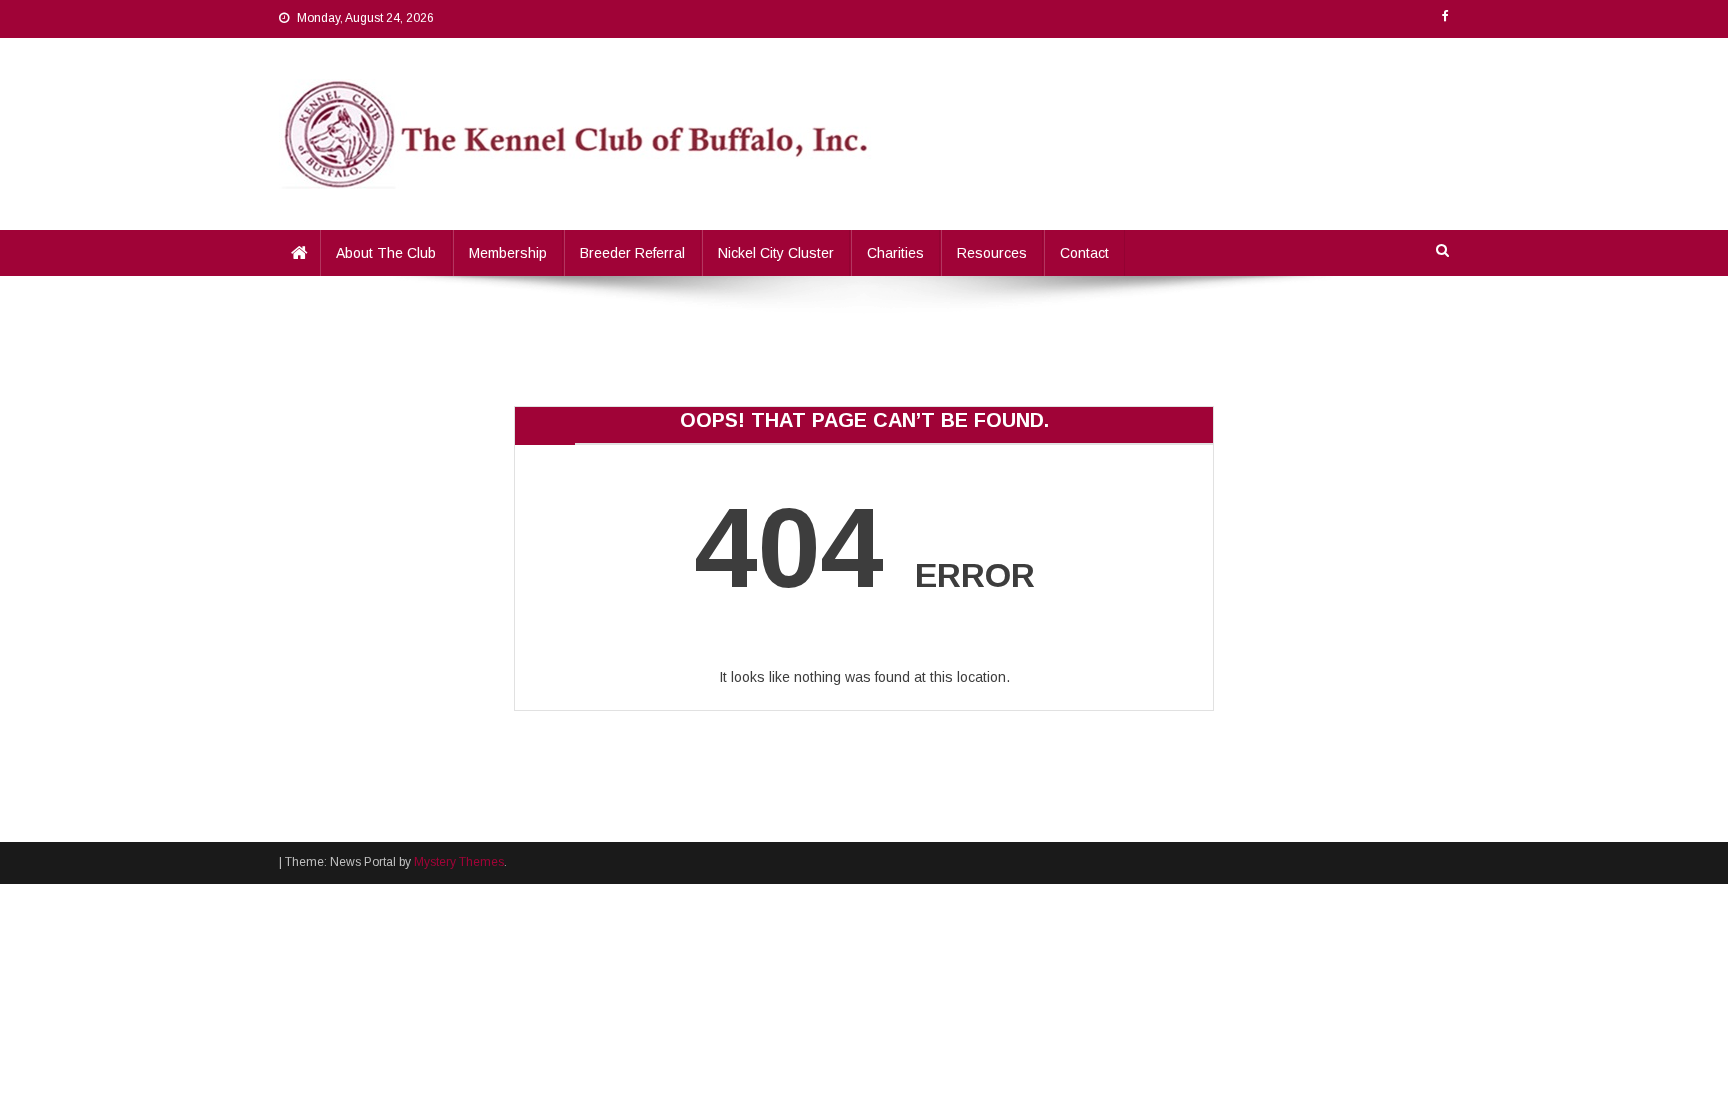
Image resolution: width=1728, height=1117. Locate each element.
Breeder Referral (632, 253)
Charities (895, 253)
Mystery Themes (459, 862)
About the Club (386, 253)
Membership (508, 253)
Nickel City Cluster (776, 253)
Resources (992, 253)
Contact (1084, 253)
